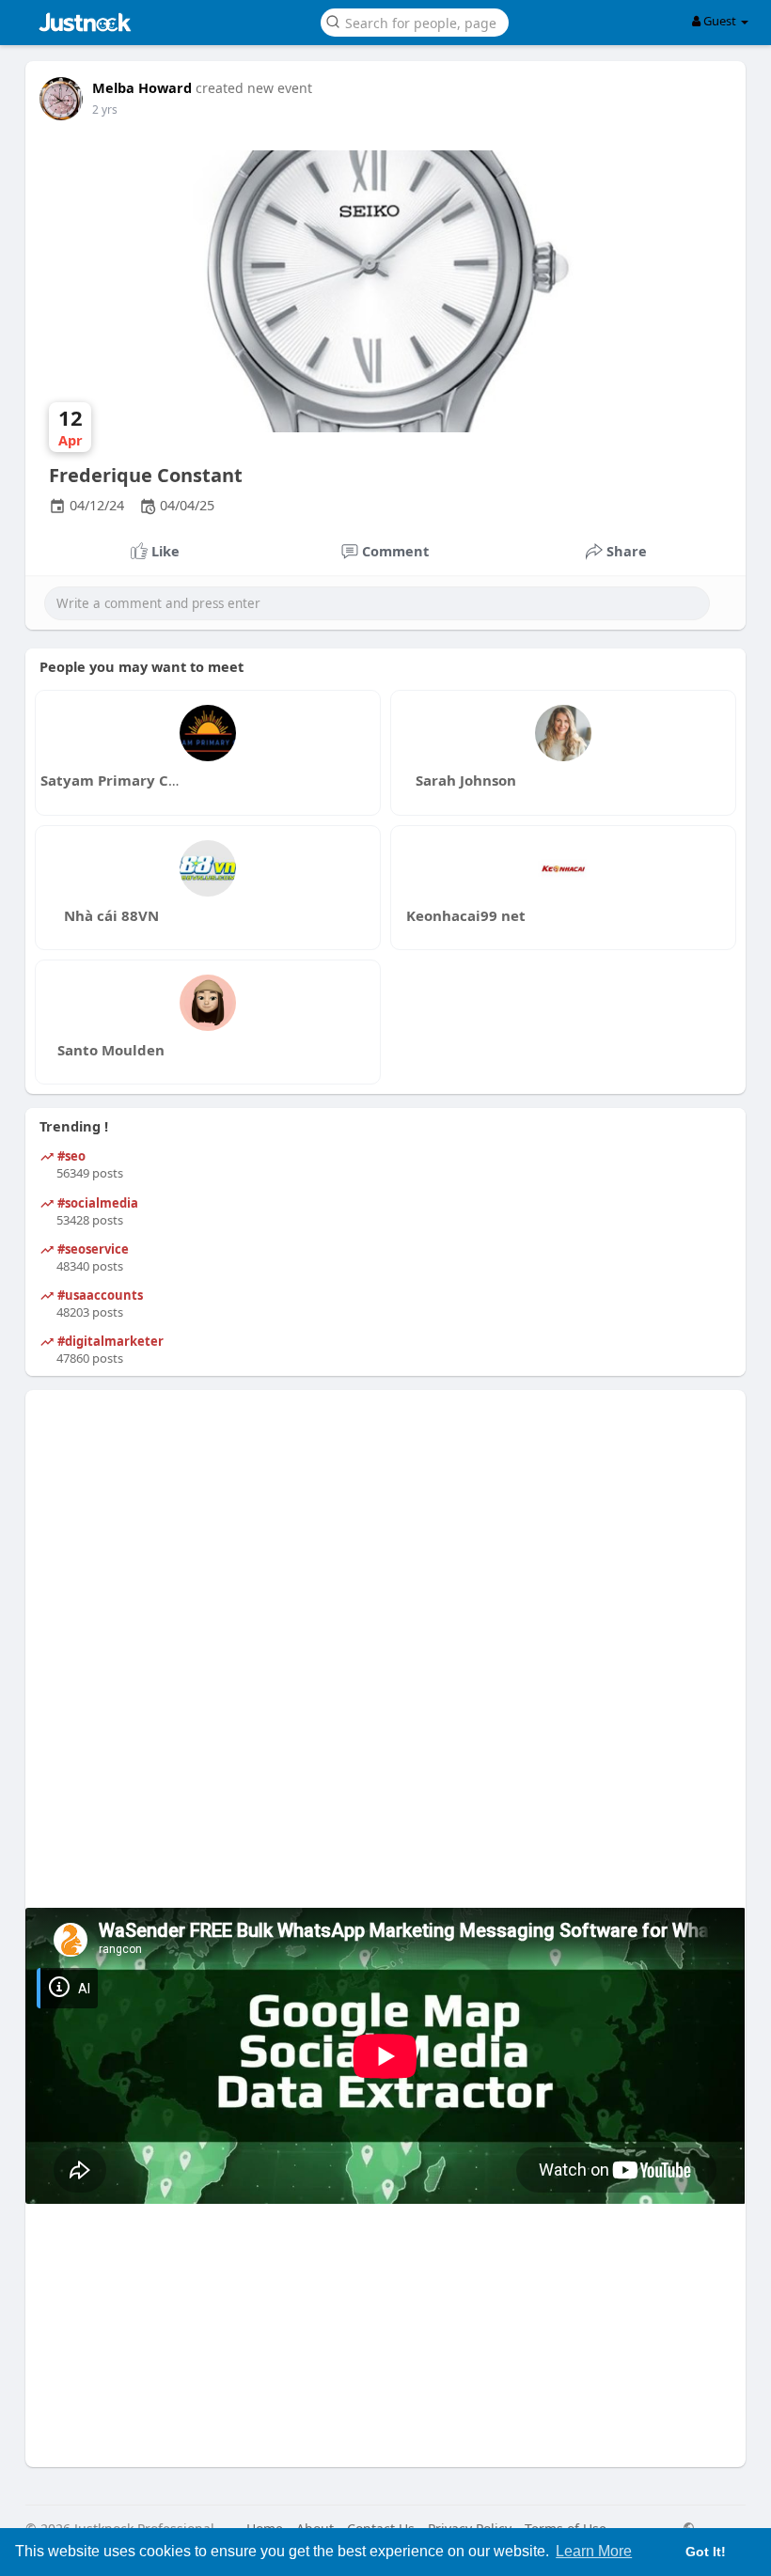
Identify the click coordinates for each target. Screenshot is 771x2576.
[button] (415, 21)
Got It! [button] (706, 2552)
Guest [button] (720, 21)
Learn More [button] (594, 2551)
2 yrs (105, 109)
